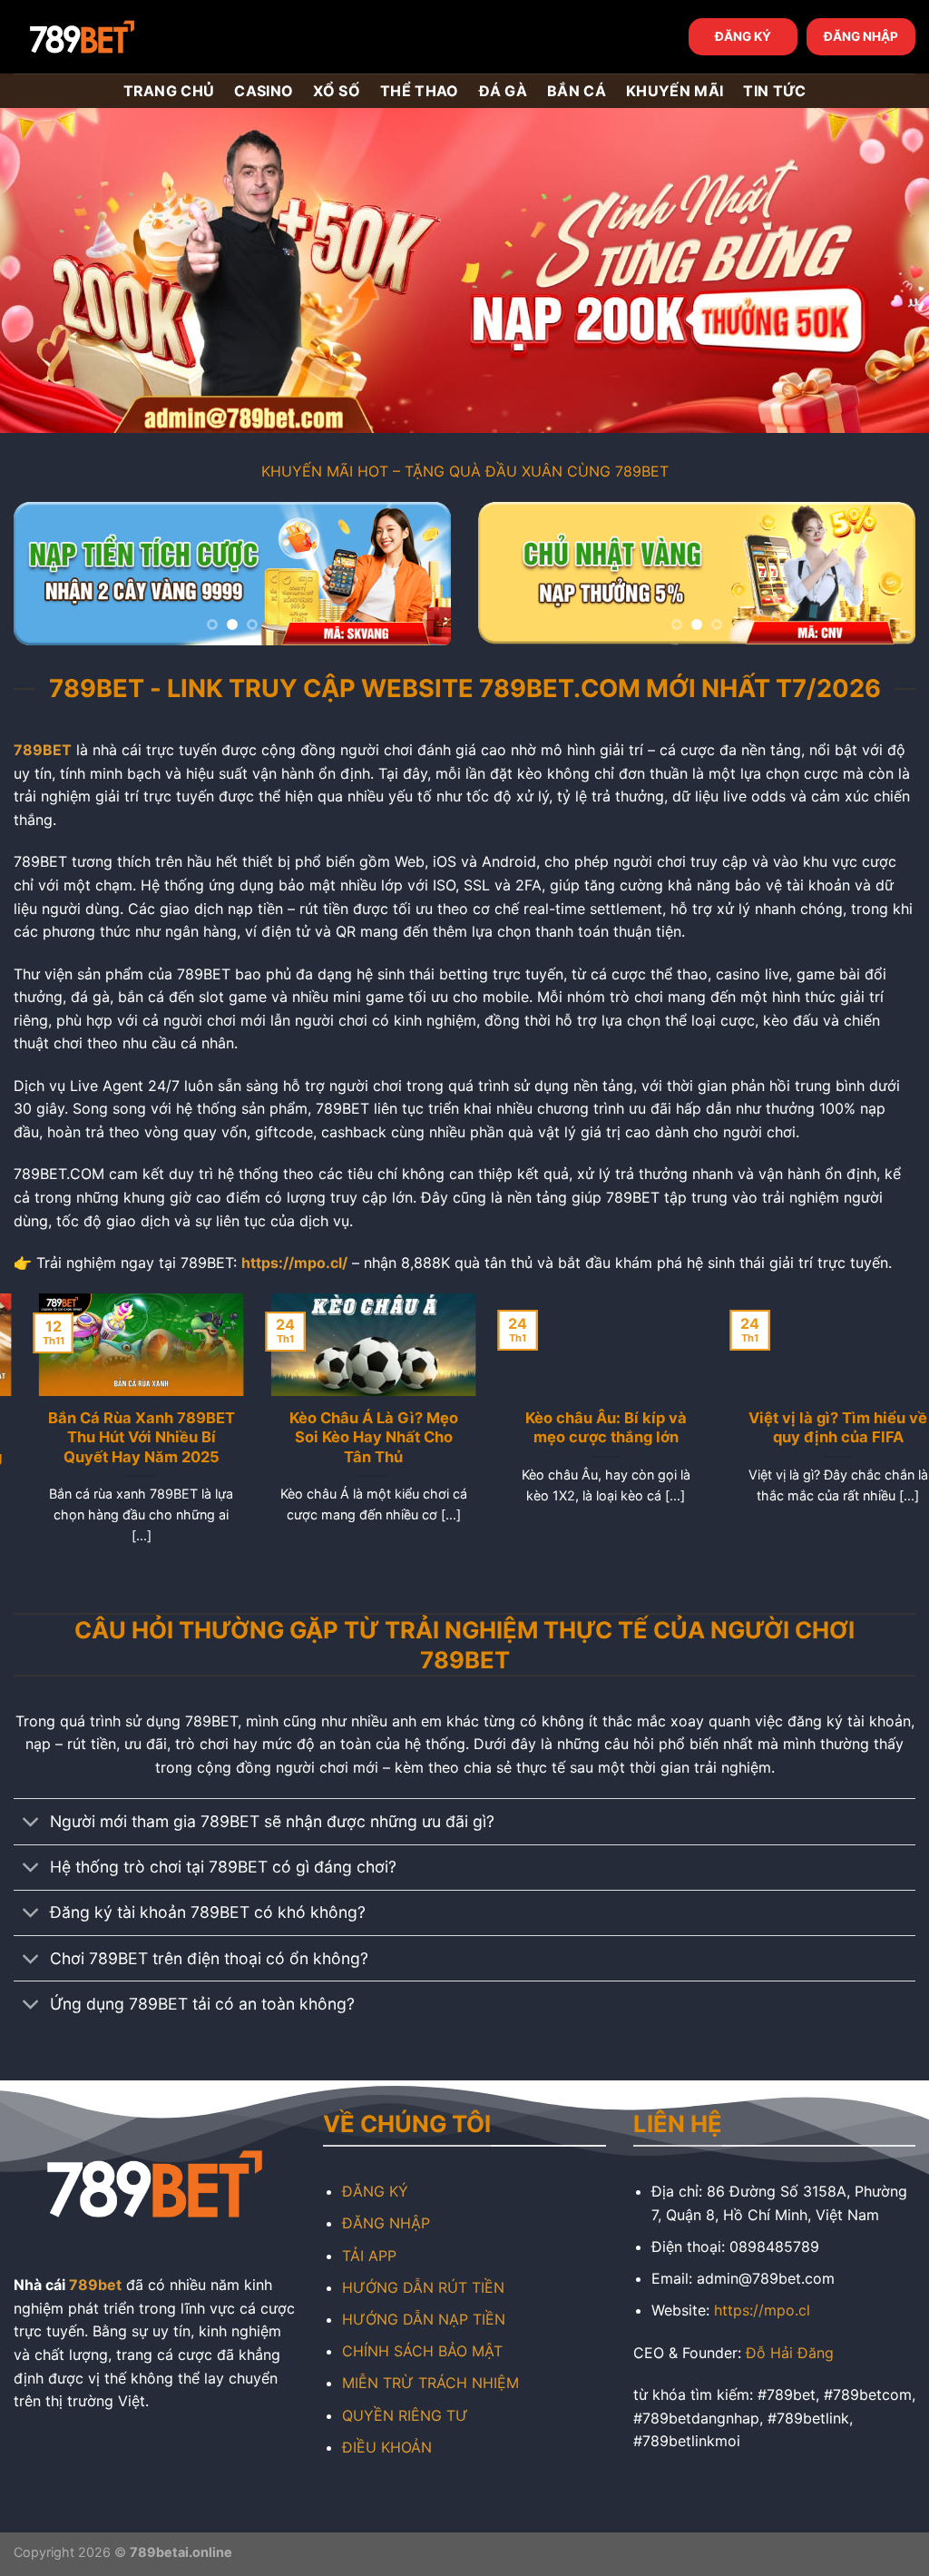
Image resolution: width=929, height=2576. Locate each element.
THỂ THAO (420, 91)
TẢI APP (369, 2256)
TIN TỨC (774, 91)
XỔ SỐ (337, 91)
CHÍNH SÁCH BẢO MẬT (422, 2351)
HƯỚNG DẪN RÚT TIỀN (423, 2287)
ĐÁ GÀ (504, 91)
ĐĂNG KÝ (743, 36)
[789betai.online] (115, 37)
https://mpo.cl (762, 2310)
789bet (95, 2285)
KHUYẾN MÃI (675, 91)
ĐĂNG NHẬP (861, 36)
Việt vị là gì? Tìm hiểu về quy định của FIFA (813, 1428)
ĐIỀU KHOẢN (387, 2447)
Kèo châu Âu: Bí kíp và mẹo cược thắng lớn (581, 1428)
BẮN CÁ (577, 91)
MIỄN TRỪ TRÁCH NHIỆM (430, 2383)
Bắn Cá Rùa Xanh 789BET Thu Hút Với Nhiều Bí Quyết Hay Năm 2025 (116, 1437)
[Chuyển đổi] (31, 1824)
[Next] (419, 578)
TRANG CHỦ (169, 91)
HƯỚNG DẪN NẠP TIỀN (424, 2319)
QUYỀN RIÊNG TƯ (405, 2415)
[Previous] (45, 578)
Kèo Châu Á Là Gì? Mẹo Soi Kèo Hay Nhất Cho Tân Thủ (348, 1437)
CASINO (264, 91)
